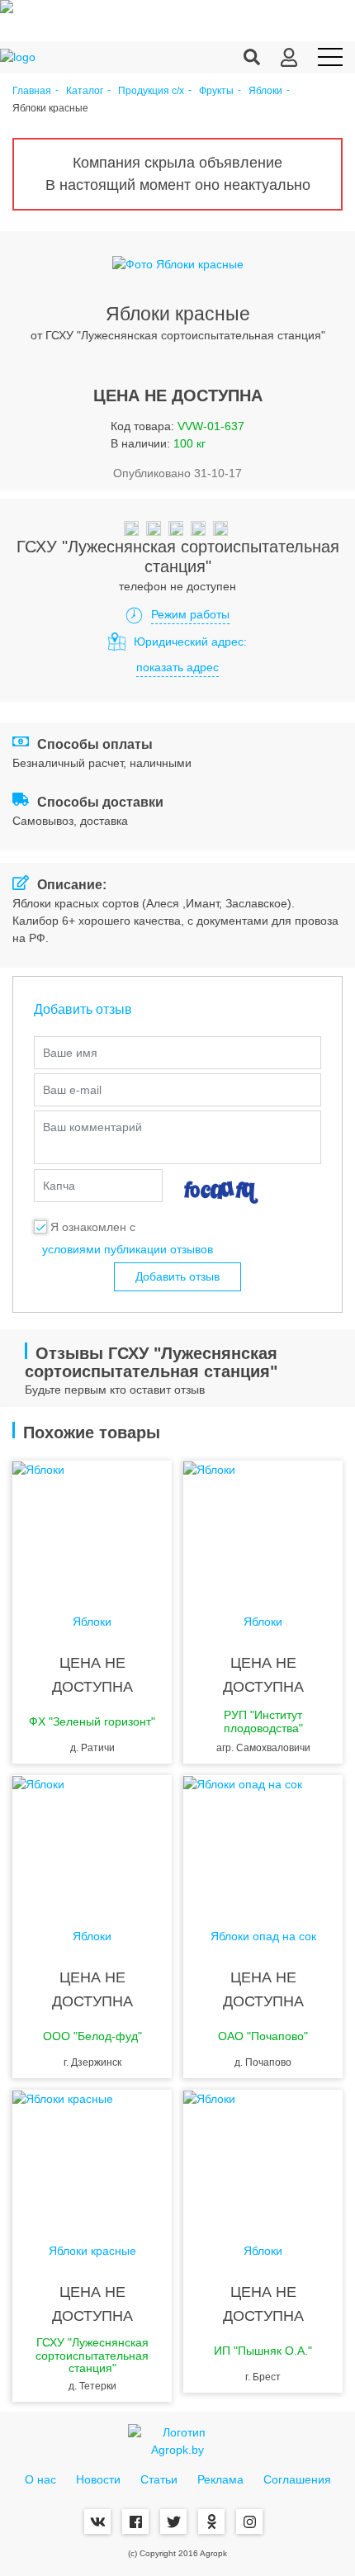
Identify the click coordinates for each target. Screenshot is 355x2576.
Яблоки (265, 91)
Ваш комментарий (92, 1127)
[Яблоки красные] (92, 2156)
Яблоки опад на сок (263, 1937)
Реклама (220, 2479)
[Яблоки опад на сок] (263, 1841)
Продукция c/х (151, 91)
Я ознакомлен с (93, 1227)
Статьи (159, 2479)
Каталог (85, 91)
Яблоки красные (92, 2251)
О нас (40, 2479)
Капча (59, 1186)
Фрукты (216, 91)
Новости (98, 2479)
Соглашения (297, 2479)
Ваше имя (70, 1053)
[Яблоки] (92, 1527)
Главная (32, 91)
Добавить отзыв (177, 1276)
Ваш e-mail (72, 1090)
